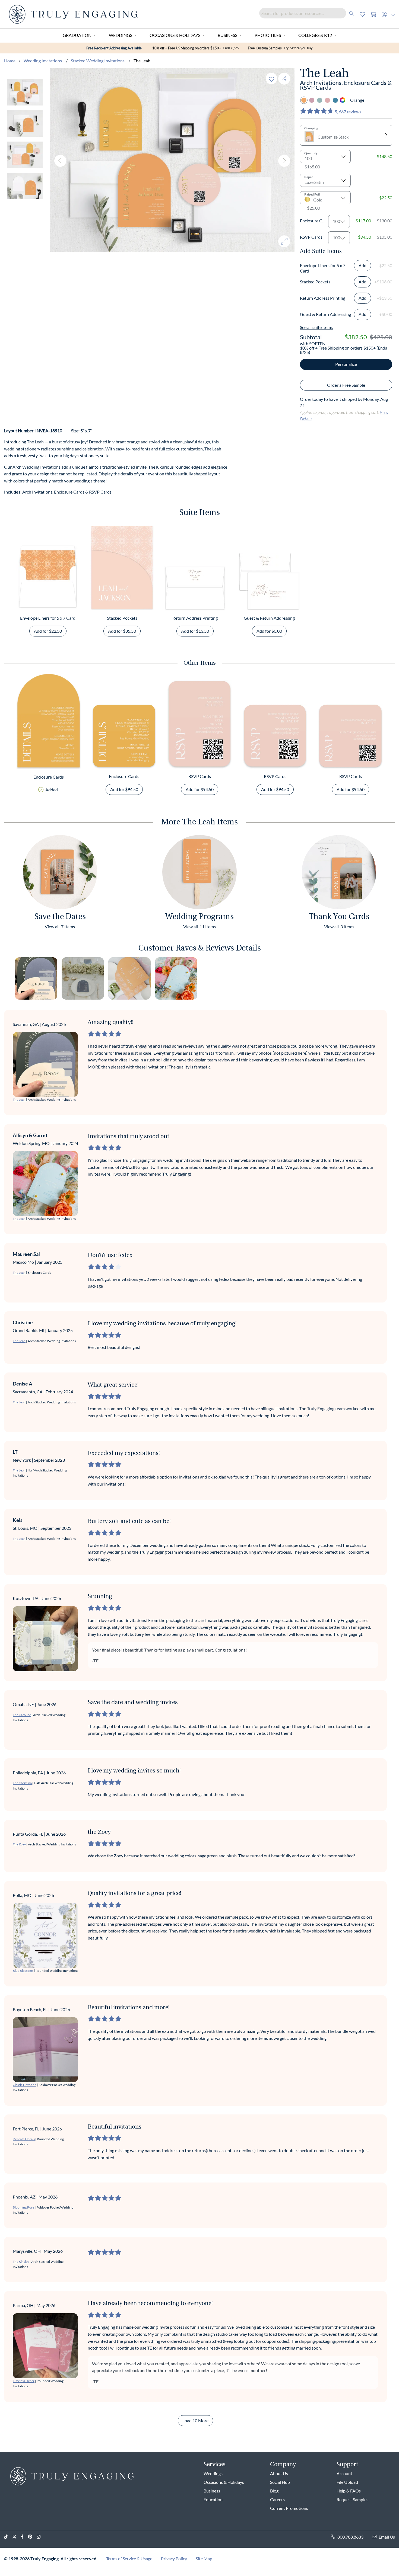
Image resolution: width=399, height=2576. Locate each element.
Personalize (346, 364)
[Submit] (351, 13)
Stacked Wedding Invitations (98, 61)
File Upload (347, 2482)
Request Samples (352, 2499)
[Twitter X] (17, 2537)
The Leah (19, 1100)
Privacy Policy (174, 2559)
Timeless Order (24, 2381)
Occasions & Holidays (175, 35)
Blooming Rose (23, 2207)
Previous (60, 161)
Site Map (204, 2559)
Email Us (387, 2537)
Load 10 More (195, 2420)
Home (10, 61)
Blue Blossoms (23, 1971)
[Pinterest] (32, 2537)
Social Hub (280, 2482)
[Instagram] (41, 2537)
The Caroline (22, 1715)
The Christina (22, 1783)
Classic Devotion (25, 2085)
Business (227, 35)
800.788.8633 (350, 2537)
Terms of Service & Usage (129, 2559)
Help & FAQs (349, 2491)
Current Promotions (289, 2508)
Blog (274, 2491)
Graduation (77, 35)
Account (344, 2473)
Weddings (121, 35)
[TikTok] (8, 2537)
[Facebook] (24, 2537)
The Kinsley (21, 2262)
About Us (279, 2473)
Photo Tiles (268, 35)
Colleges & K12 (315, 35)
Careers (277, 2499)
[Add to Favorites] (271, 79)
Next (284, 161)
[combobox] (308, 13)
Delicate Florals (24, 2139)
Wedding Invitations (43, 61)
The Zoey (19, 1844)
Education (213, 2499)
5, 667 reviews (348, 112)
